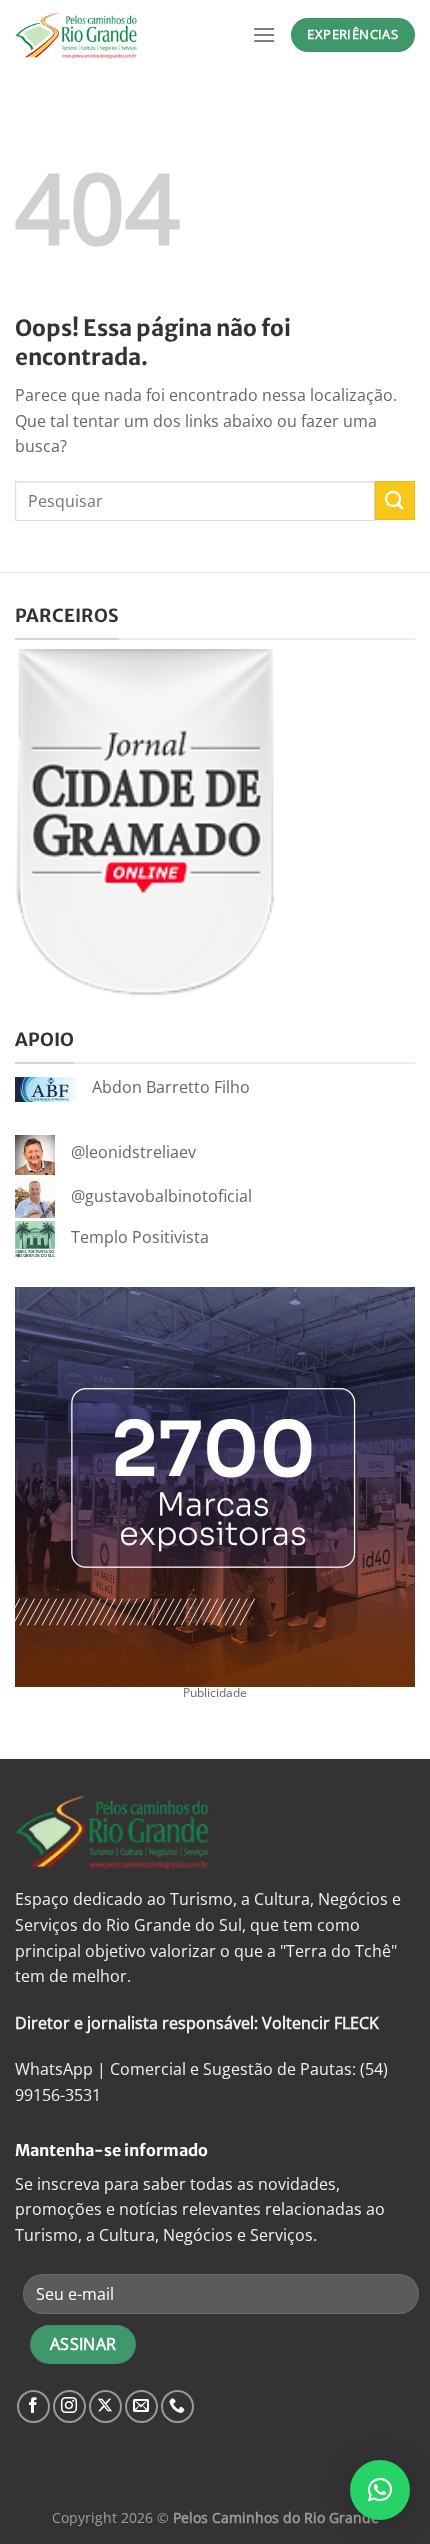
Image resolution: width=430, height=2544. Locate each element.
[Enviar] (395, 500)
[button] (380, 2490)
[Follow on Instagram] (69, 2406)
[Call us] (177, 2406)
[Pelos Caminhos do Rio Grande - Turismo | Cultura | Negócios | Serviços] (115, 35)
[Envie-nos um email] (141, 2406)
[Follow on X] (105, 2406)
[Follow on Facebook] (33, 2406)
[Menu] (264, 34)
